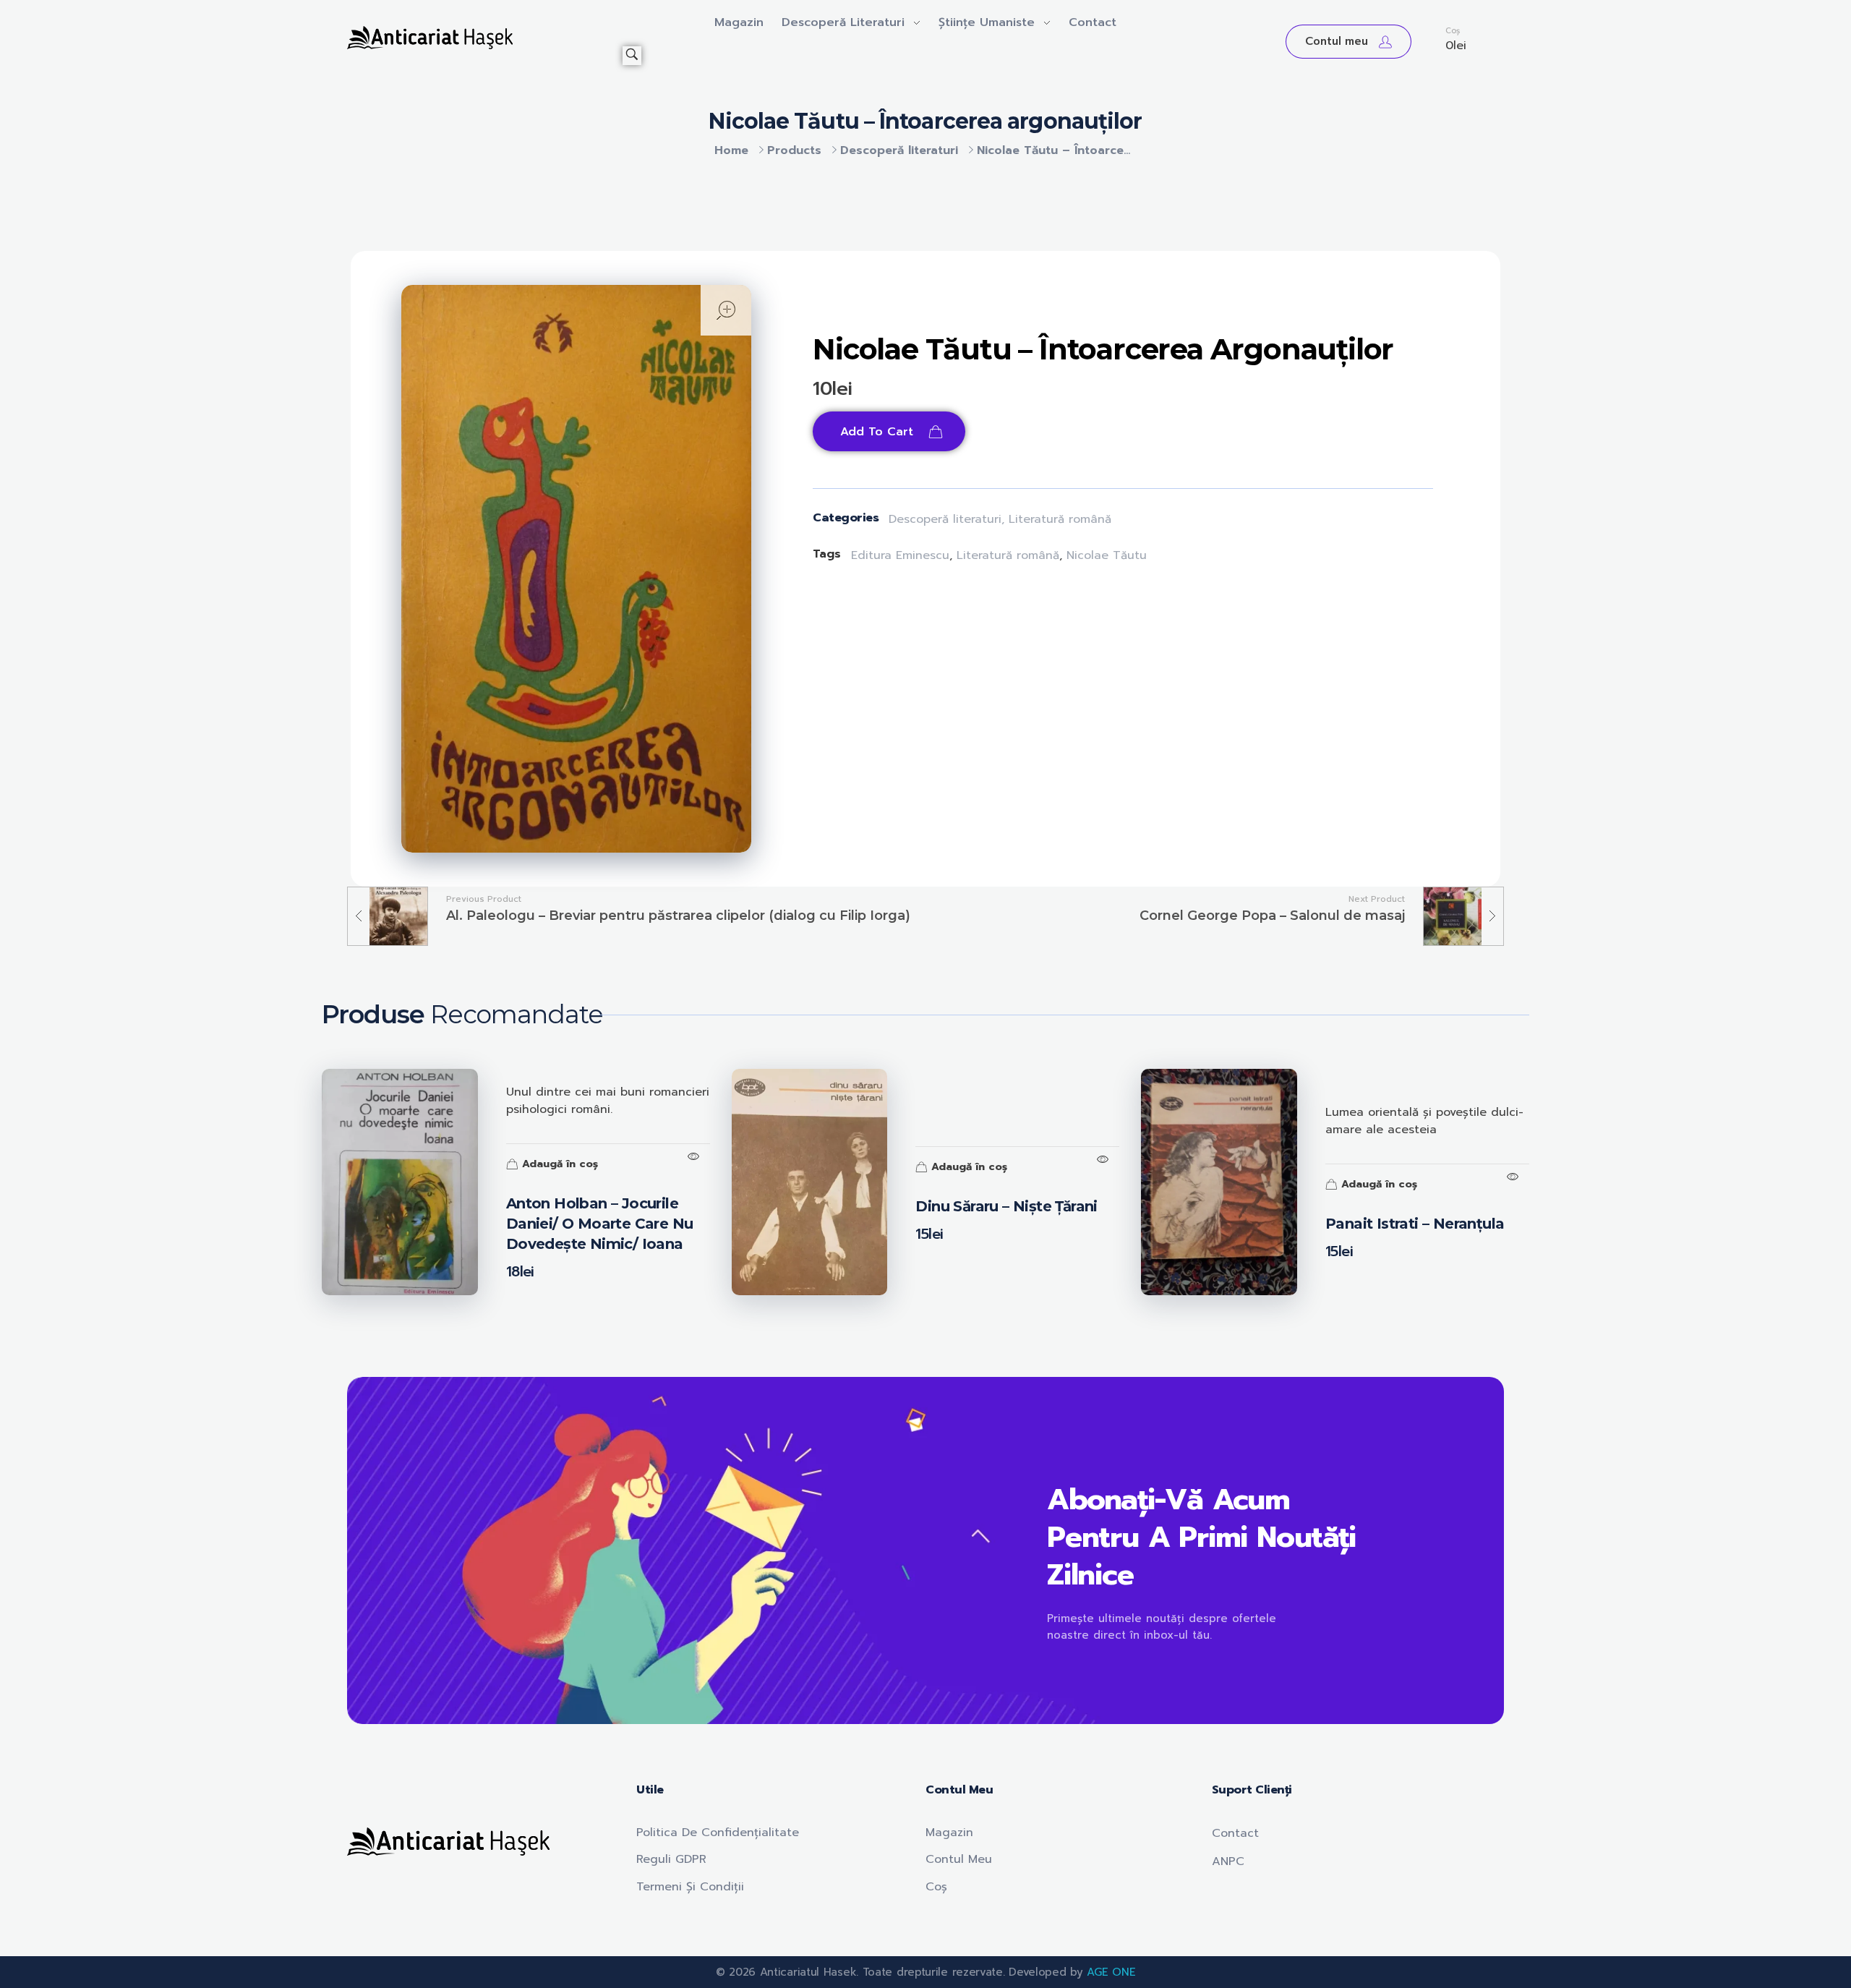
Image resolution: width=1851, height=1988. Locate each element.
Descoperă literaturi (899, 150)
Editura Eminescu (900, 555)
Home (731, 150)
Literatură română (1060, 519)
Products (794, 150)
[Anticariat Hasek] (485, 38)
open (726, 310)
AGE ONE (1111, 1972)
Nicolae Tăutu (1107, 555)
